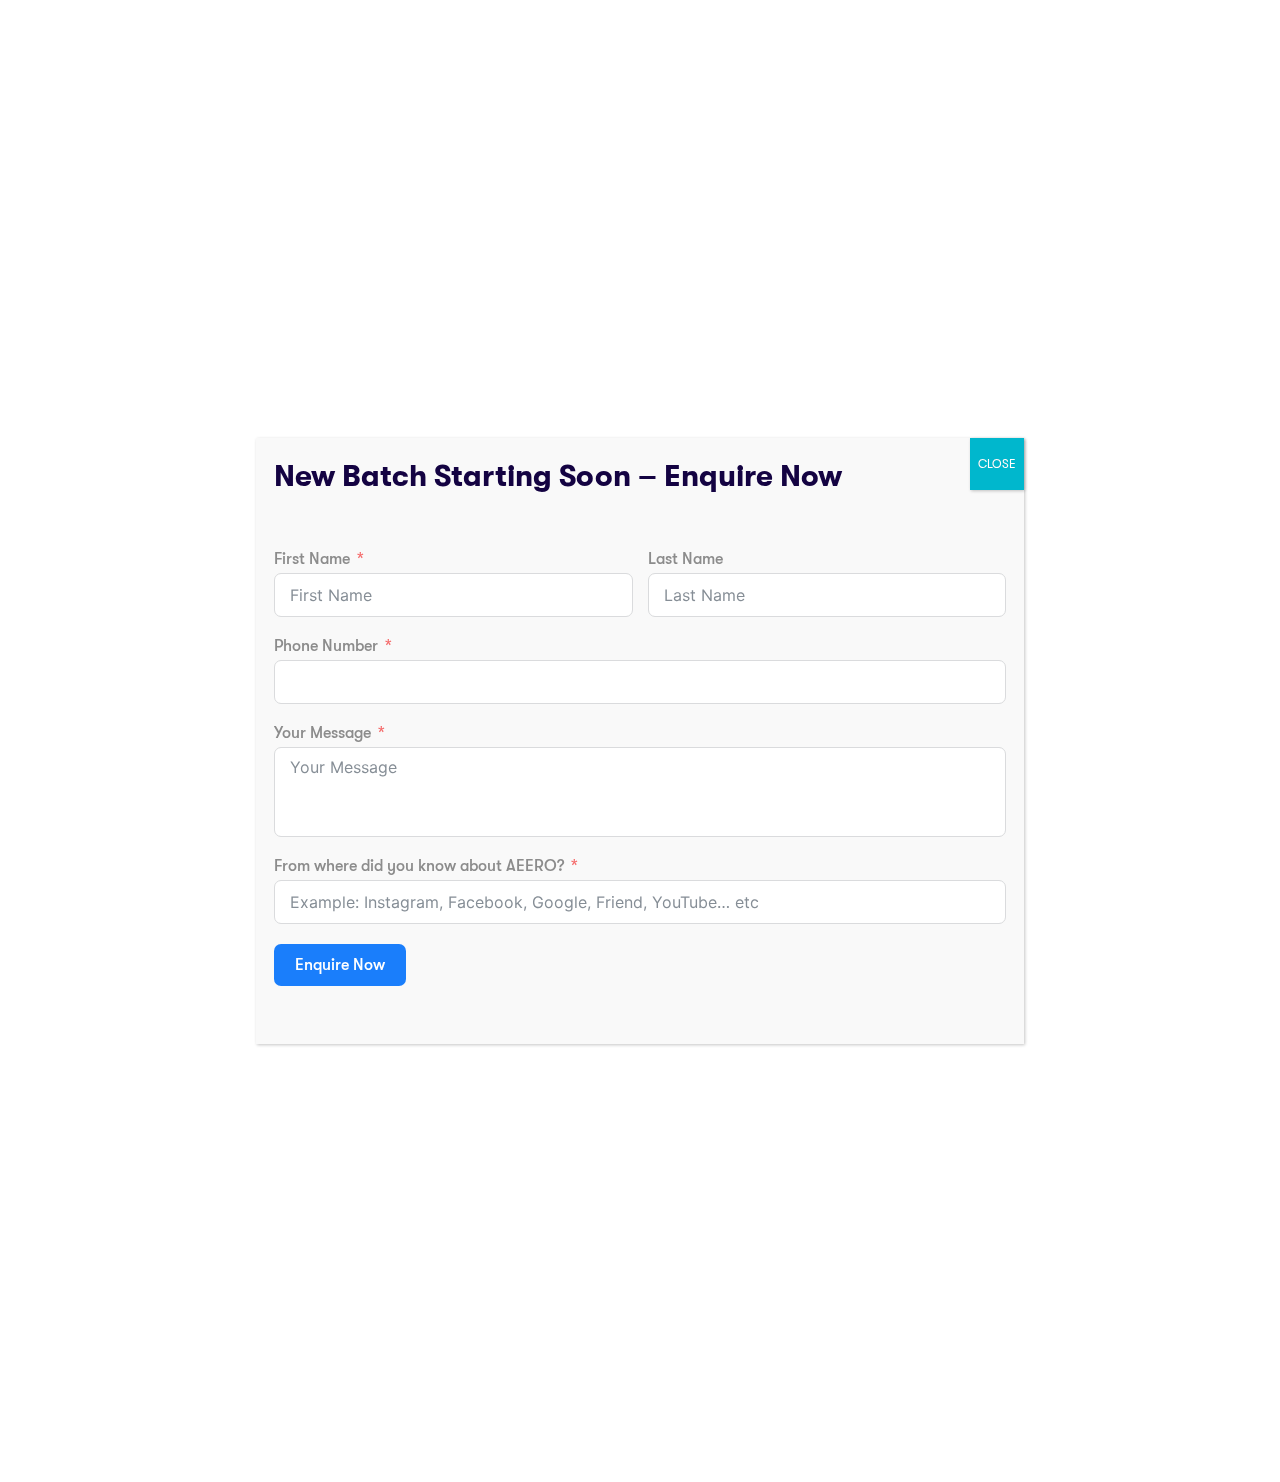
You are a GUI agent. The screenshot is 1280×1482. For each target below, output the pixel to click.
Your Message (322, 733)
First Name (312, 559)
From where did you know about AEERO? (419, 866)
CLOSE (997, 464)
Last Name (685, 559)
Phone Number (326, 646)
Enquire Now (340, 965)
